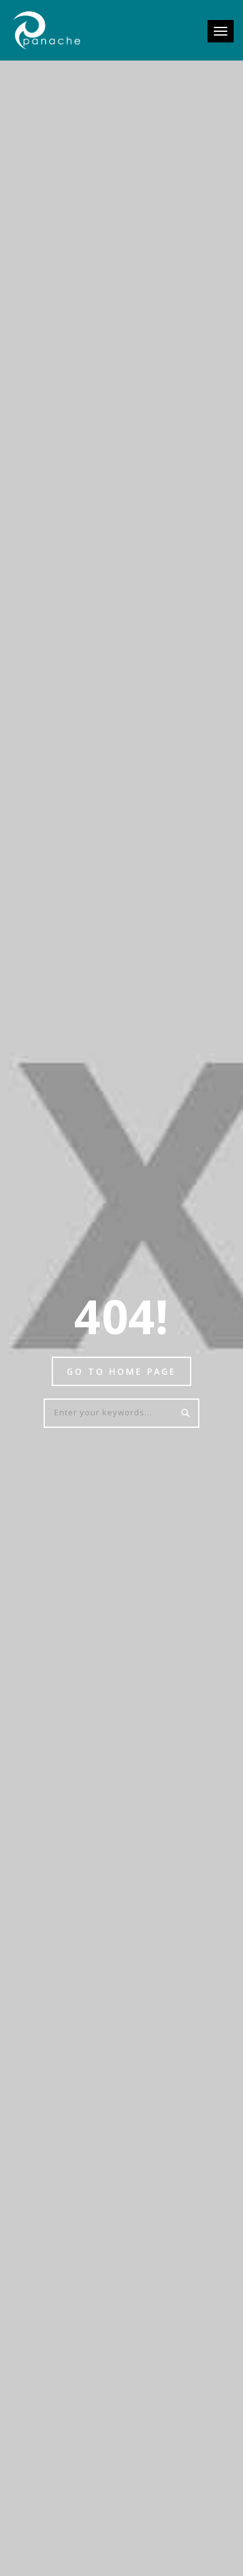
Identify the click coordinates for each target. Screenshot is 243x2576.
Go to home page (121, 1371)
